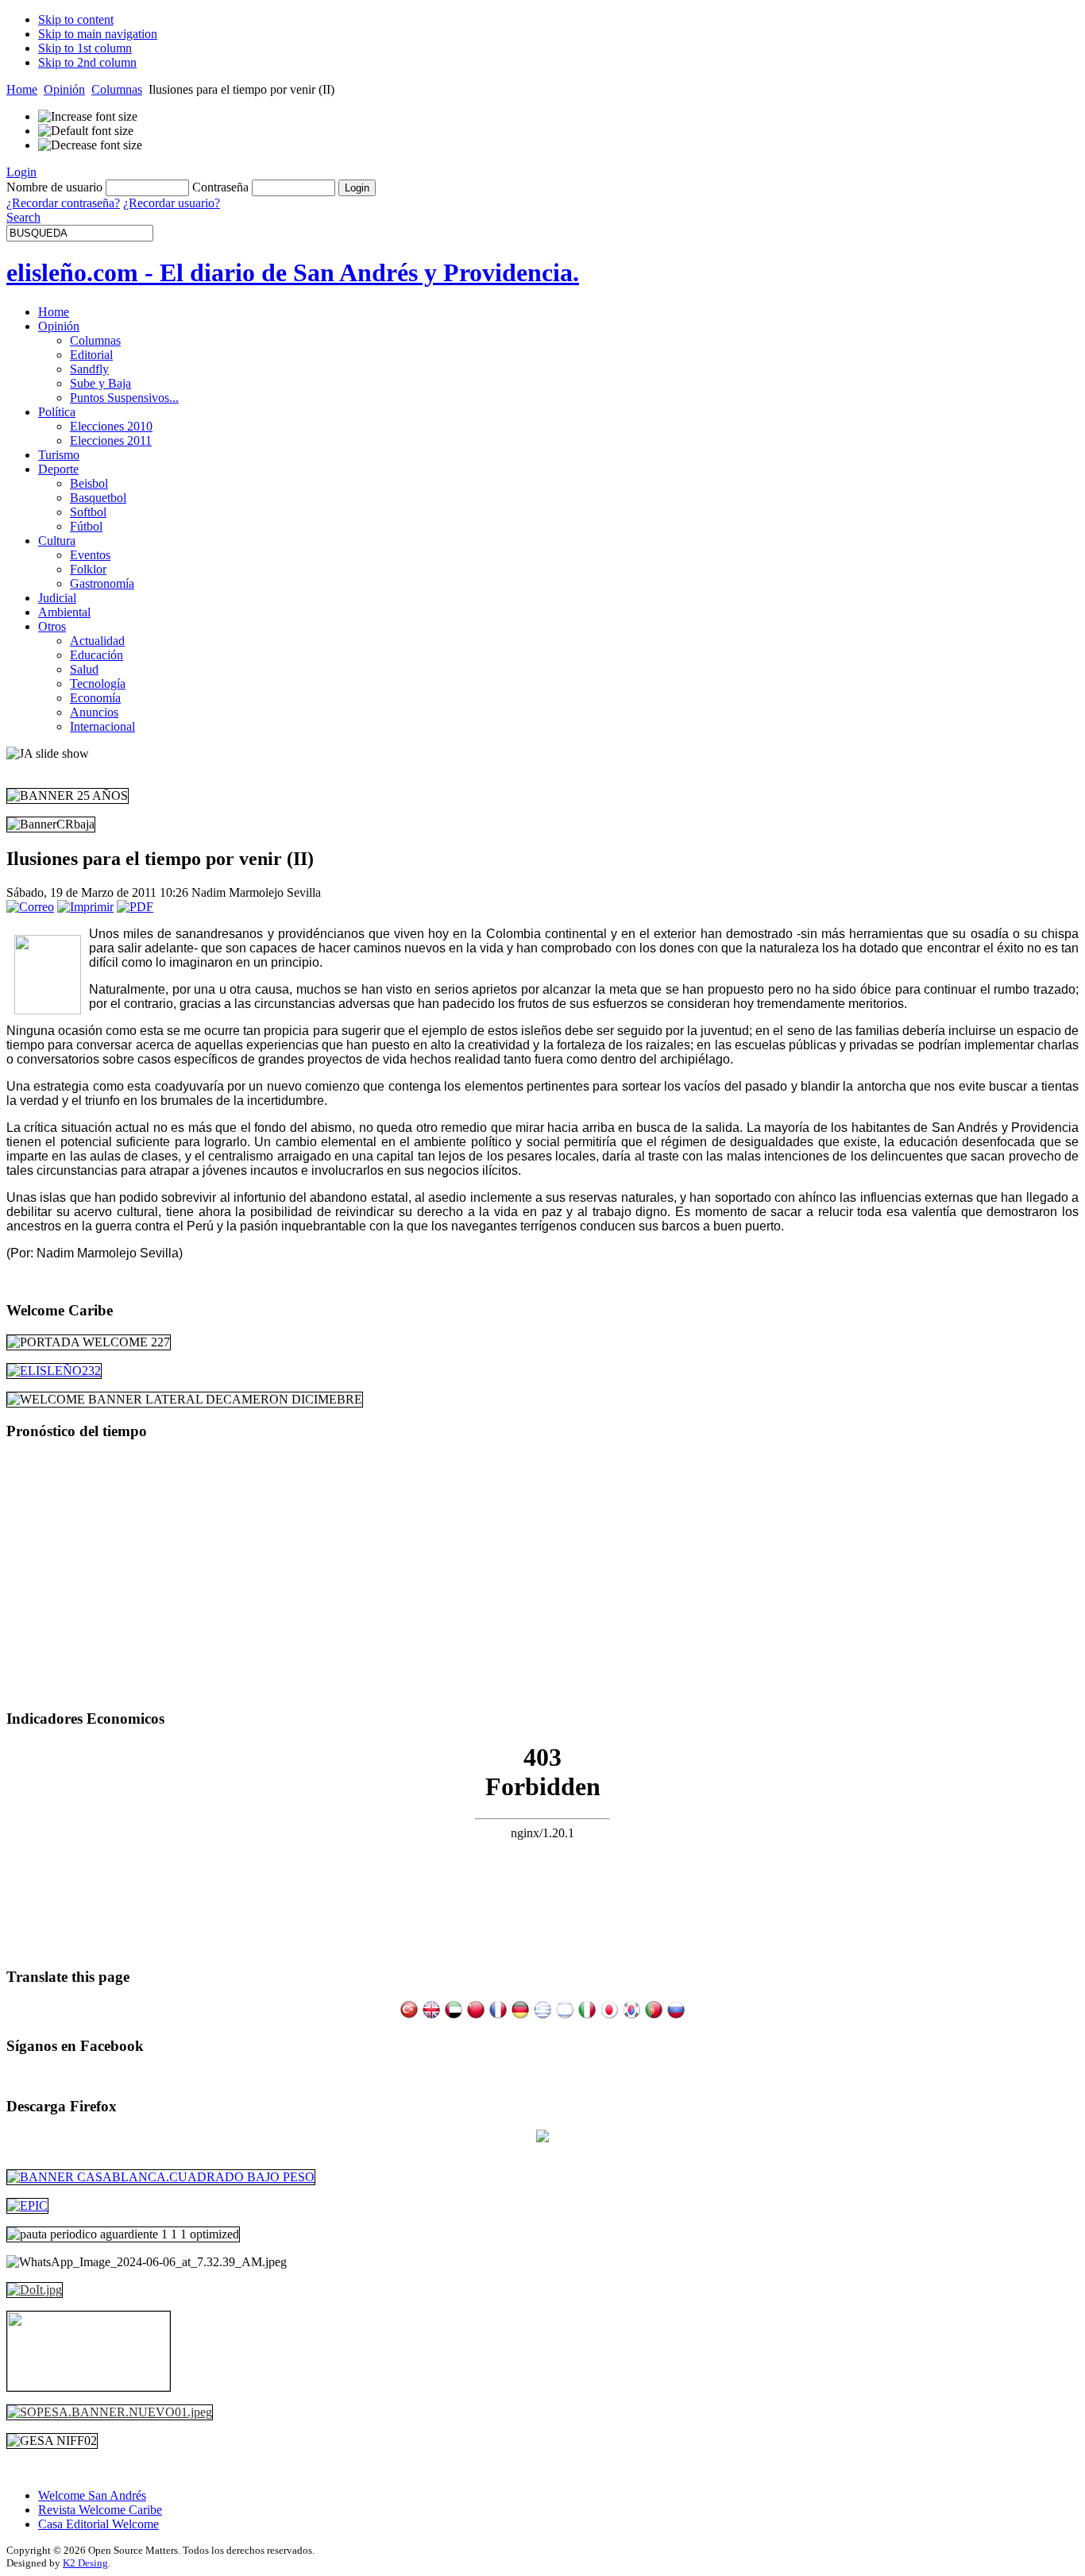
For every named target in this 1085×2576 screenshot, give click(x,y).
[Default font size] (86, 131)
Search (23, 217)
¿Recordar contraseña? (63, 203)
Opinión (64, 89)
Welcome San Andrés (92, 2495)
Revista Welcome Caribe (100, 2510)
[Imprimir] (85, 907)
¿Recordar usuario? (172, 203)
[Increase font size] (88, 117)
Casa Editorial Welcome (98, 2524)
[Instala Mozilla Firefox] (542, 2138)
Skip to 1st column (85, 48)
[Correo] (30, 907)
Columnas (117, 89)
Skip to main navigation (98, 34)
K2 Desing (85, 2563)
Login (21, 172)
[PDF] (135, 907)
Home (22, 89)
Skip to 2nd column (87, 62)
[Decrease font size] (90, 145)
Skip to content (76, 19)
